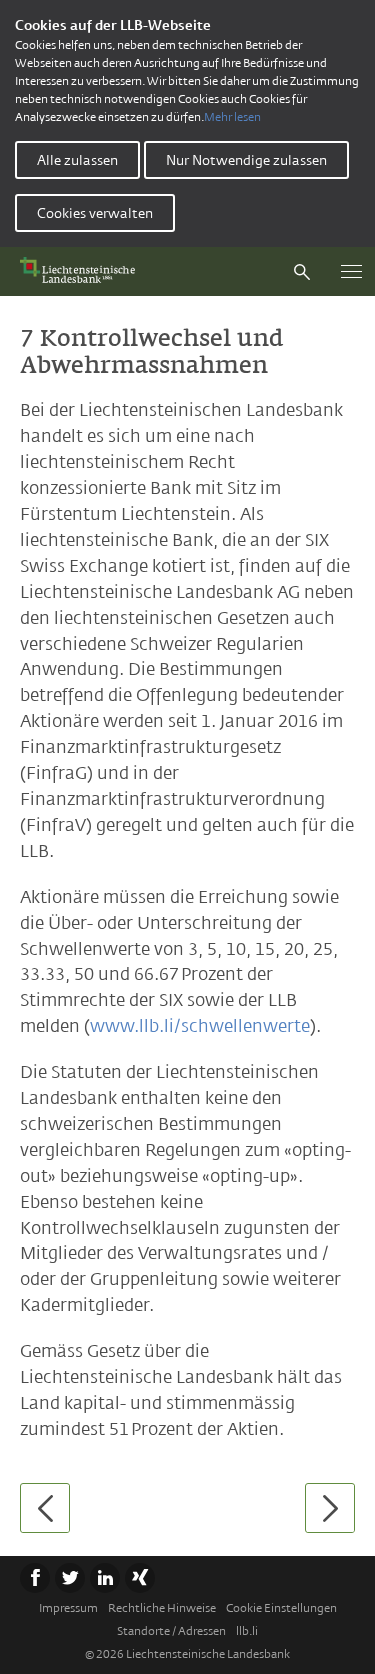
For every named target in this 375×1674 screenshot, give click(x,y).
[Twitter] (70, 1578)
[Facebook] (35, 1578)
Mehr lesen (232, 117)
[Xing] (140, 1578)
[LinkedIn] (105, 1578)
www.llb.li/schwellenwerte (200, 1026)
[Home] (82, 271)
